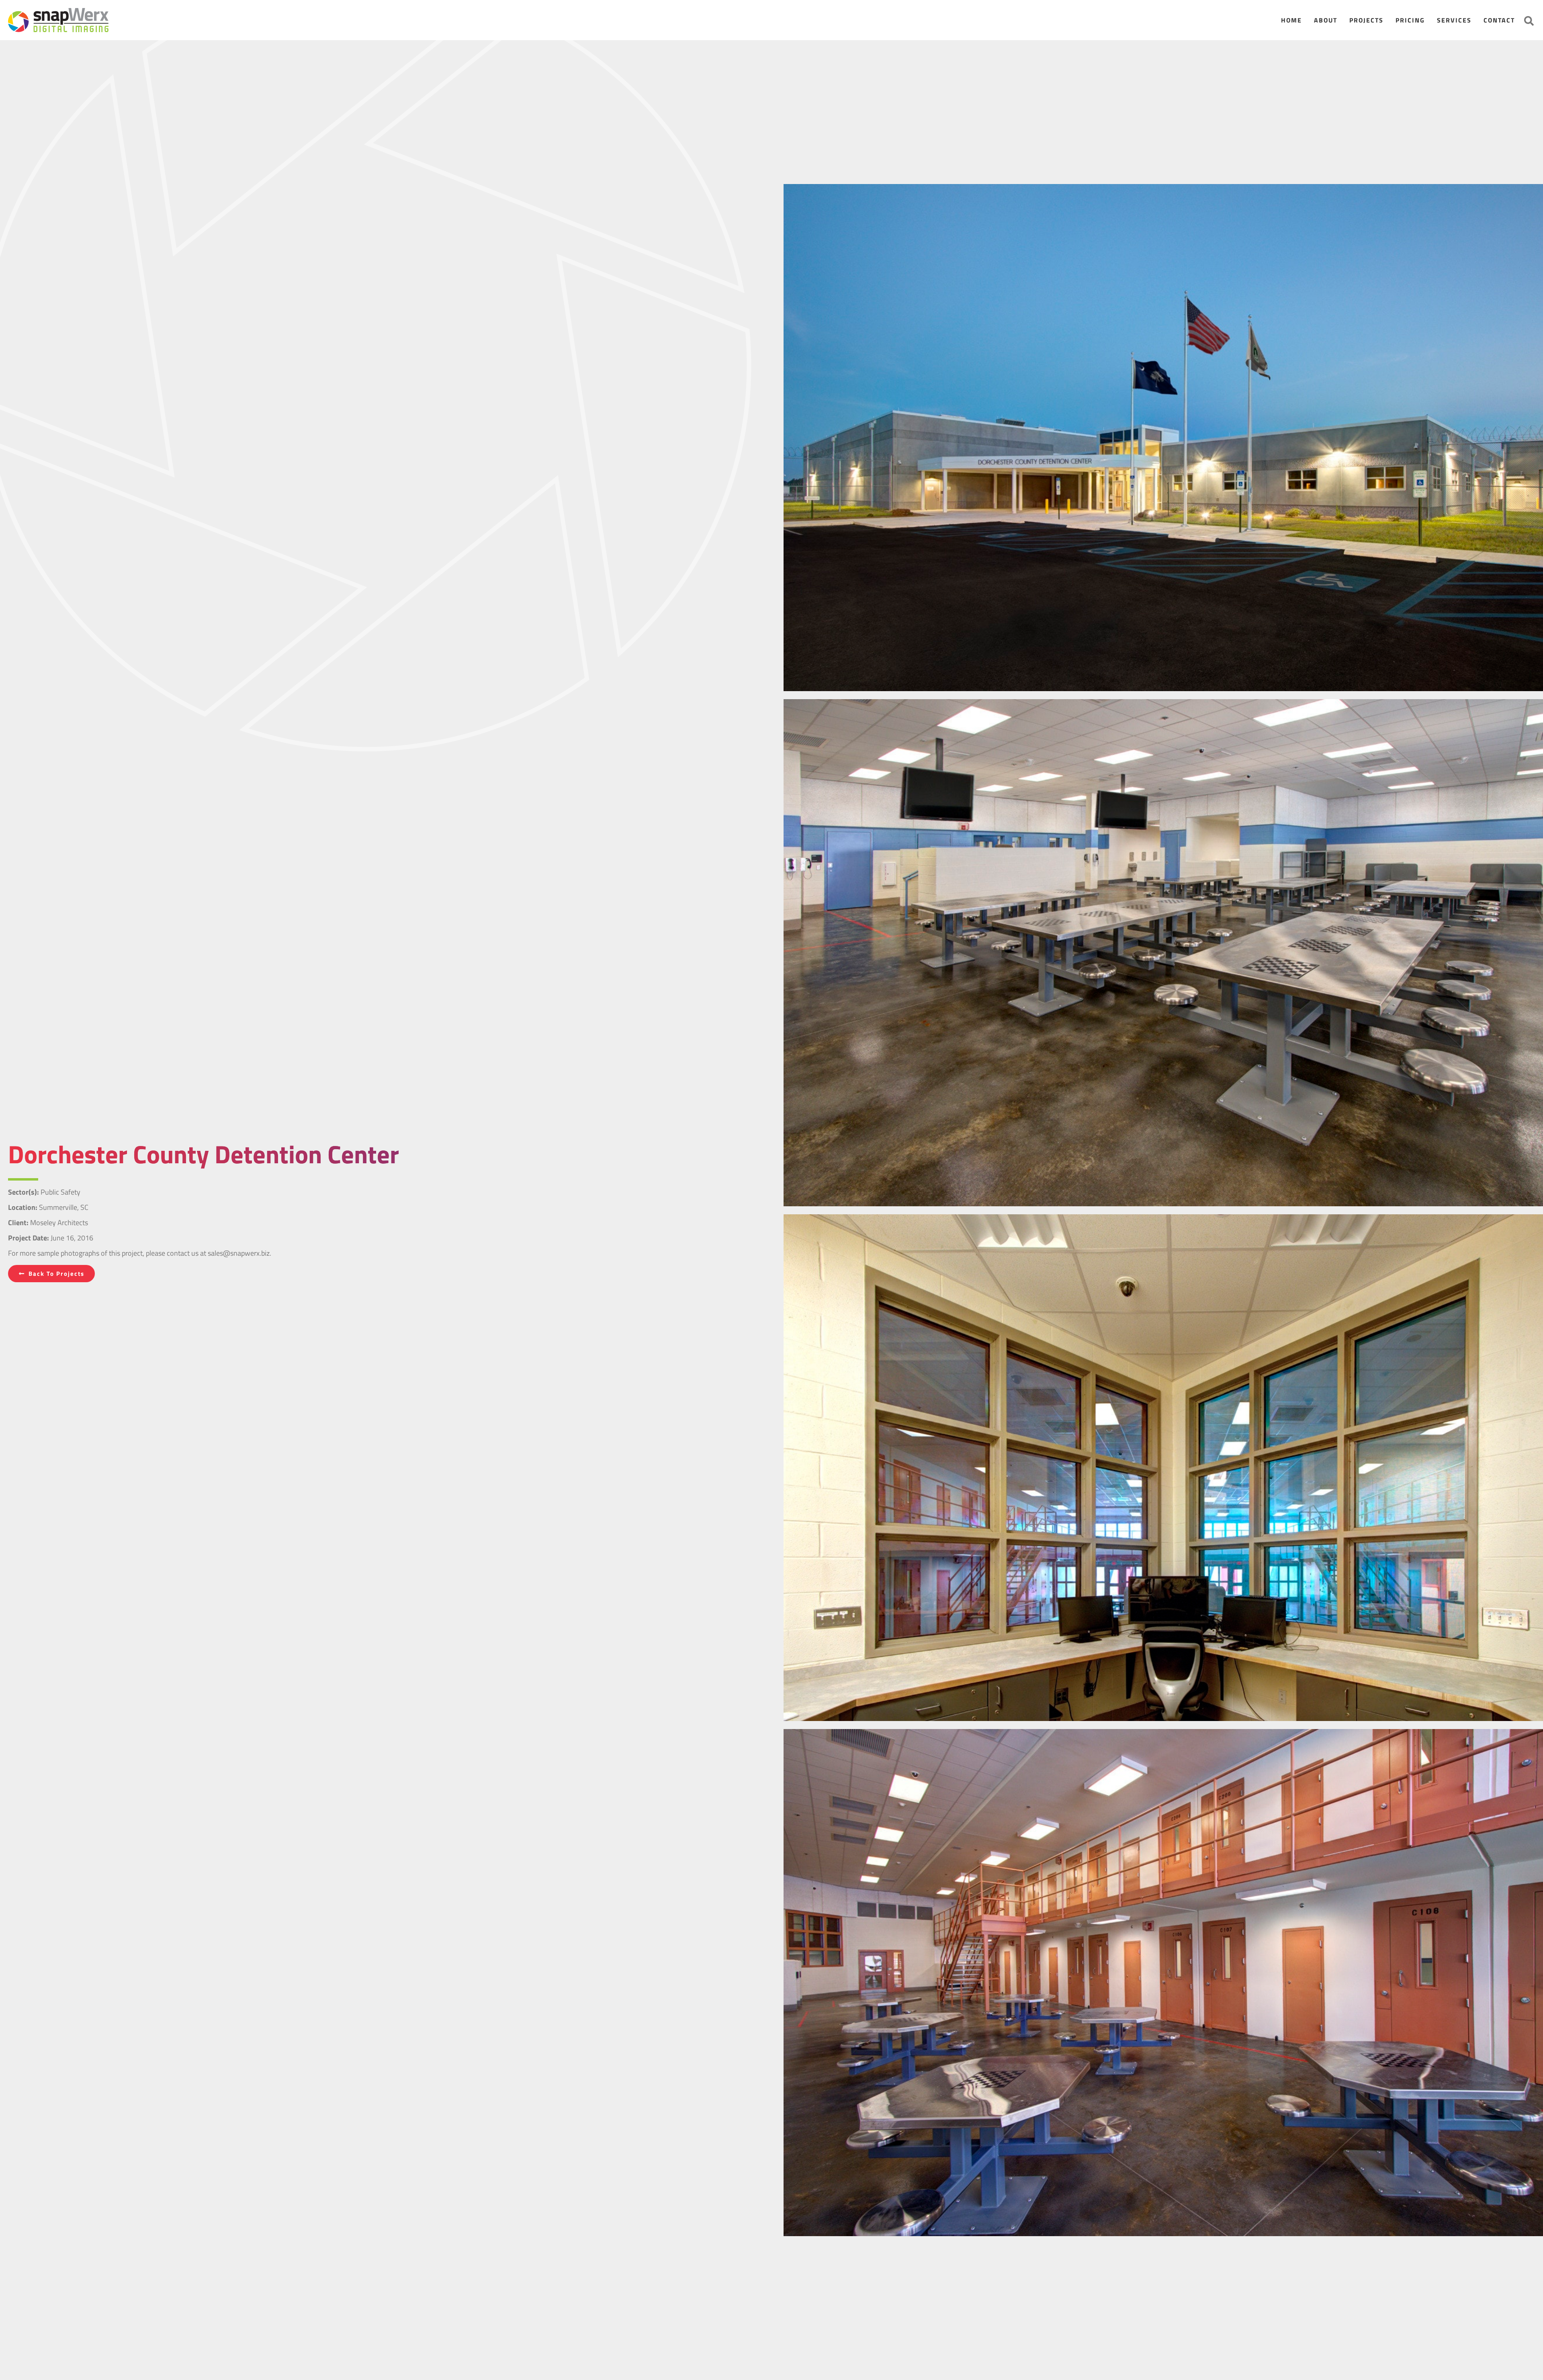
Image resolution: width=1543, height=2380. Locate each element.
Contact (1499, 20)
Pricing (1410, 20)
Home (1291, 20)
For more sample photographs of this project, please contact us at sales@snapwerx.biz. (140, 1253)
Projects (1366, 20)
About (1326, 20)
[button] (1529, 21)
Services (1454, 20)
